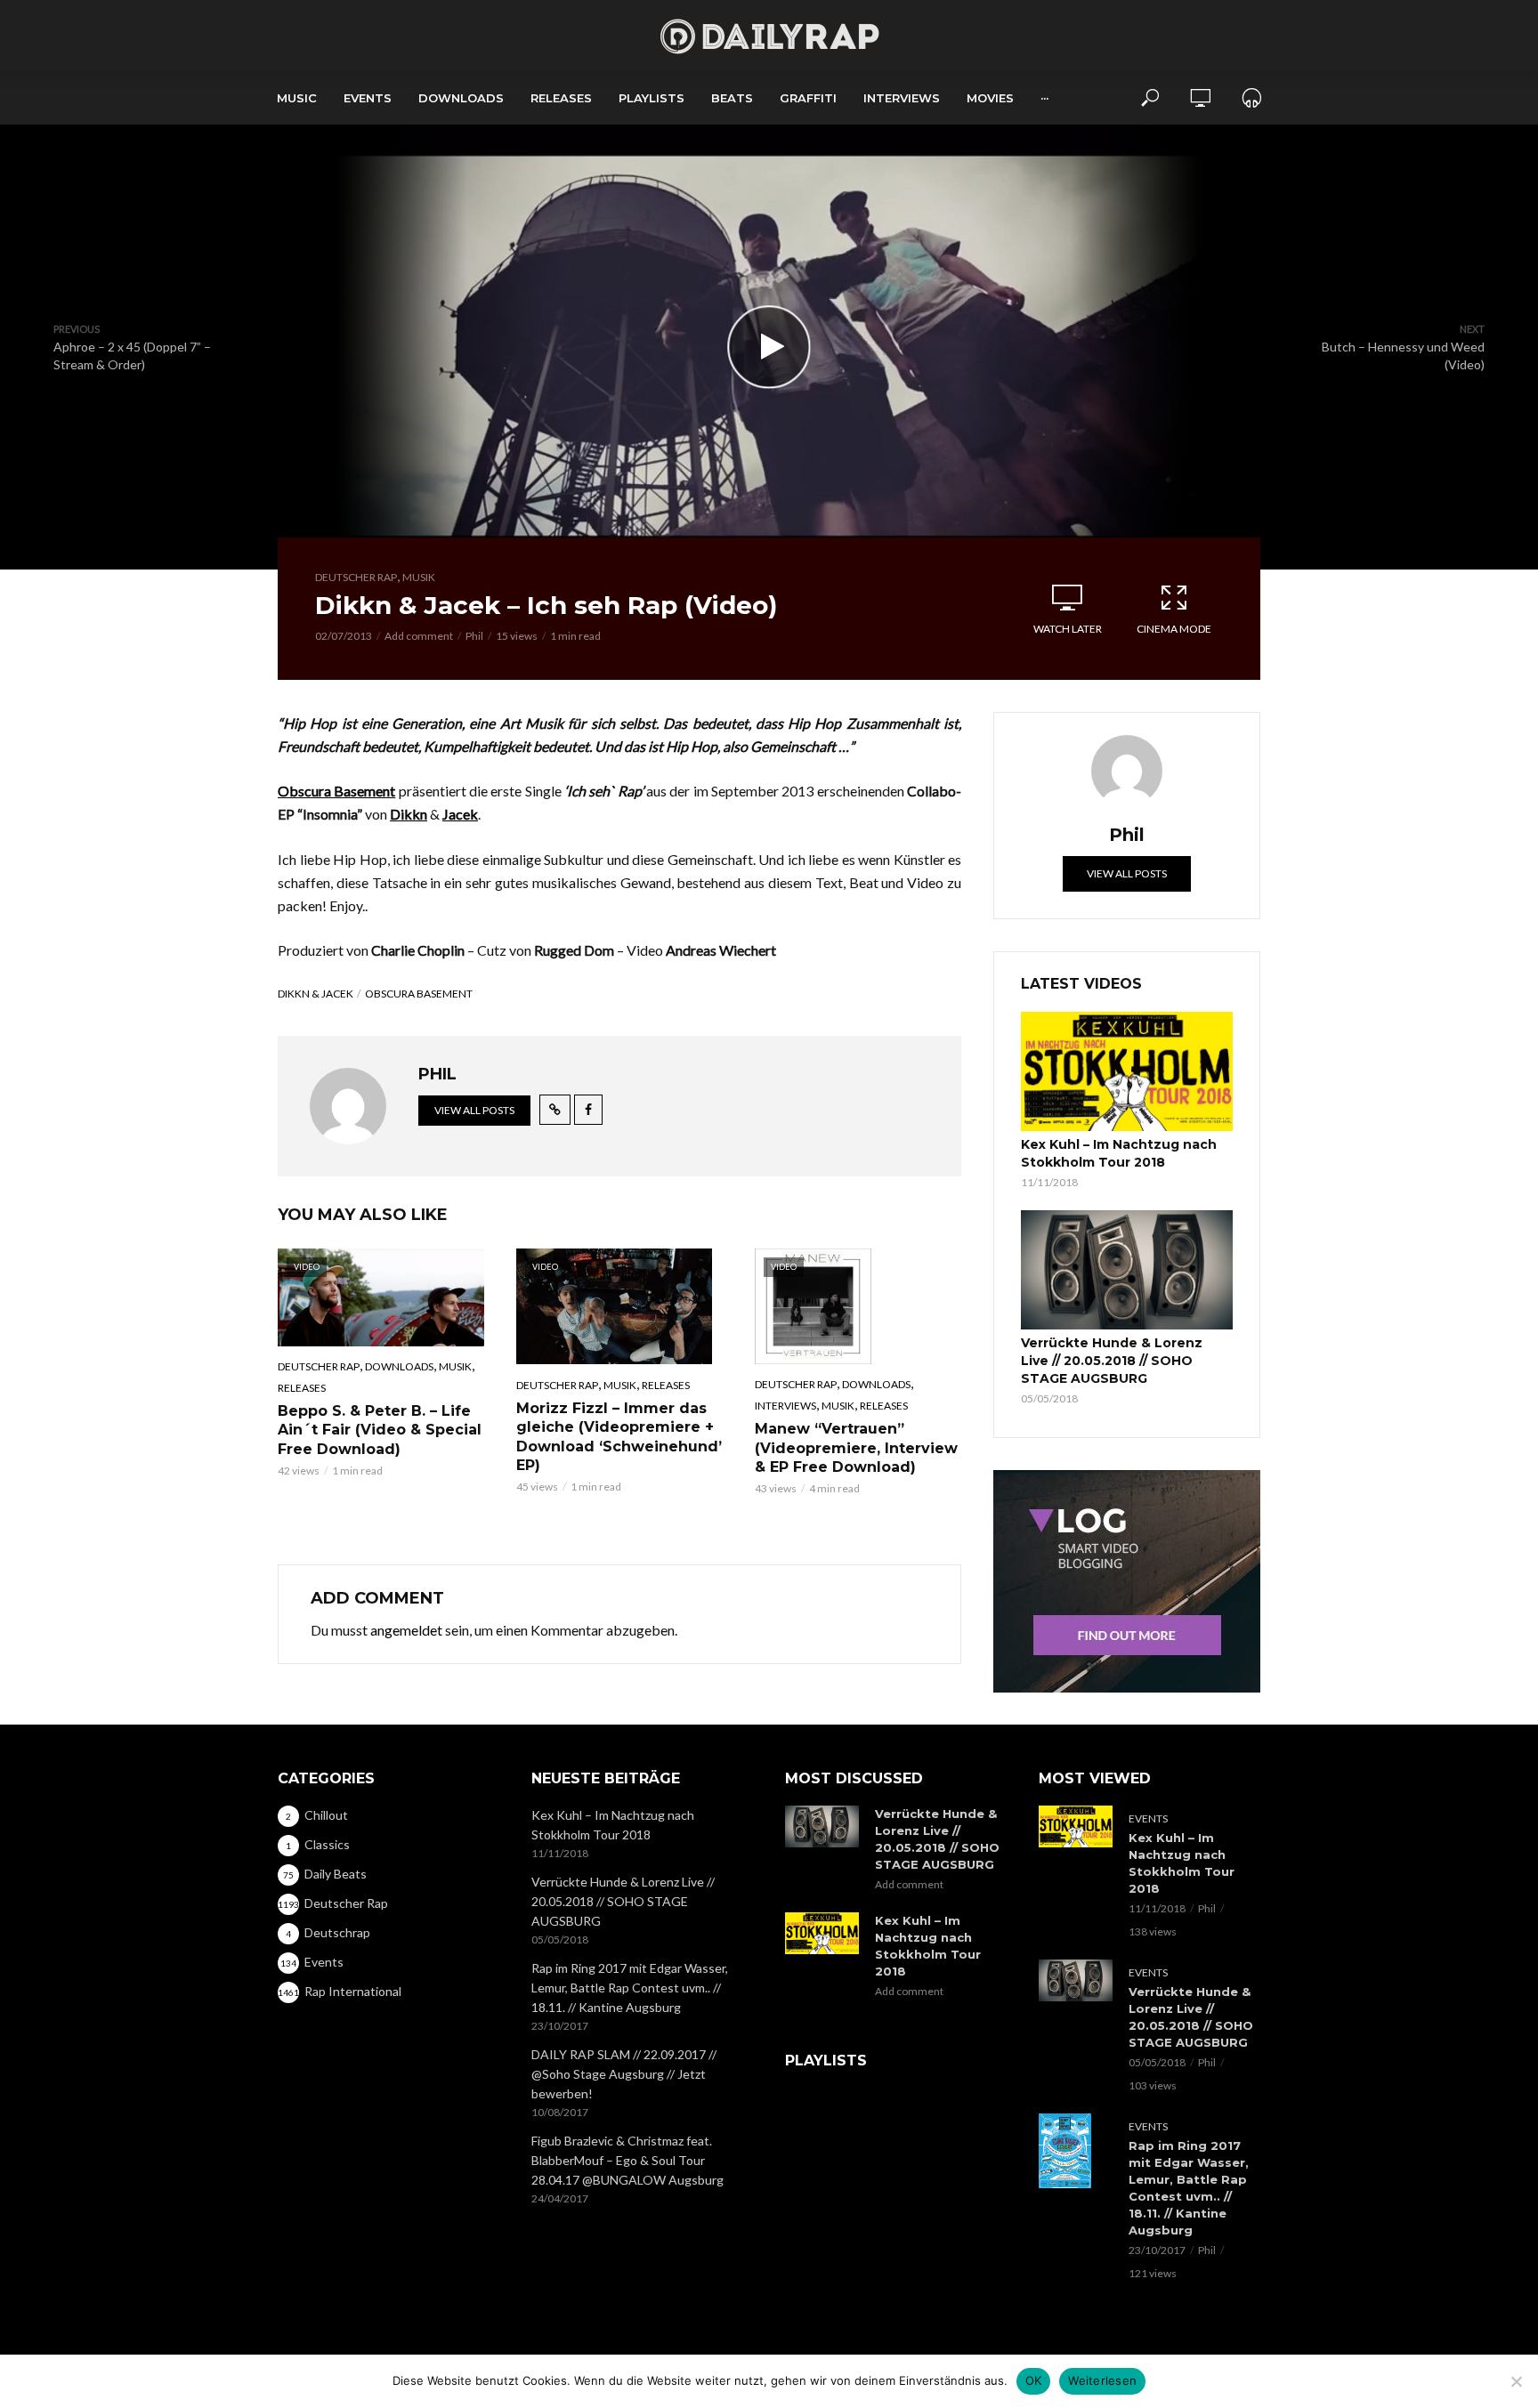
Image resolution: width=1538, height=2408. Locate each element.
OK (1034, 2380)
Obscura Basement (419, 994)
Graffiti (808, 98)
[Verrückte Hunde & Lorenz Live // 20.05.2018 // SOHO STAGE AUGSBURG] (1127, 1270)
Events (368, 98)
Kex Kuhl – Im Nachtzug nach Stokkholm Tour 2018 (1119, 1153)
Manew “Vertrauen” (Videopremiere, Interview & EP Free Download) (856, 1448)
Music (297, 98)
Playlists (652, 98)
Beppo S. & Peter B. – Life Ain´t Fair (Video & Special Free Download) (380, 1430)
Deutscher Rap (356, 577)
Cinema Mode (1174, 629)
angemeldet (406, 1630)
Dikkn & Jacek (316, 994)
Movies (990, 98)
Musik (419, 577)
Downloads (461, 98)
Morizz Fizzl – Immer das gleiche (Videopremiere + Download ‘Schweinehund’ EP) (619, 1437)
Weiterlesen (1102, 2380)
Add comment (419, 636)
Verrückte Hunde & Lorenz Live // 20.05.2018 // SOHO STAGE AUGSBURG (1112, 1361)
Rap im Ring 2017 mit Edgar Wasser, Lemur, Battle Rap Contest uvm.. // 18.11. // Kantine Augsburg (630, 1988)
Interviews (902, 98)
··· (1044, 98)
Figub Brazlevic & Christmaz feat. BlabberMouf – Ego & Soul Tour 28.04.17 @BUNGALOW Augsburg (627, 2160)
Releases (561, 98)
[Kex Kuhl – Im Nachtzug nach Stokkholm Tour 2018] (1127, 1071)
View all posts (474, 1110)
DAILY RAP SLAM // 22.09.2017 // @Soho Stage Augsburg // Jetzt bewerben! (624, 2074)
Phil (474, 636)
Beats (732, 98)
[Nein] (1516, 2381)
